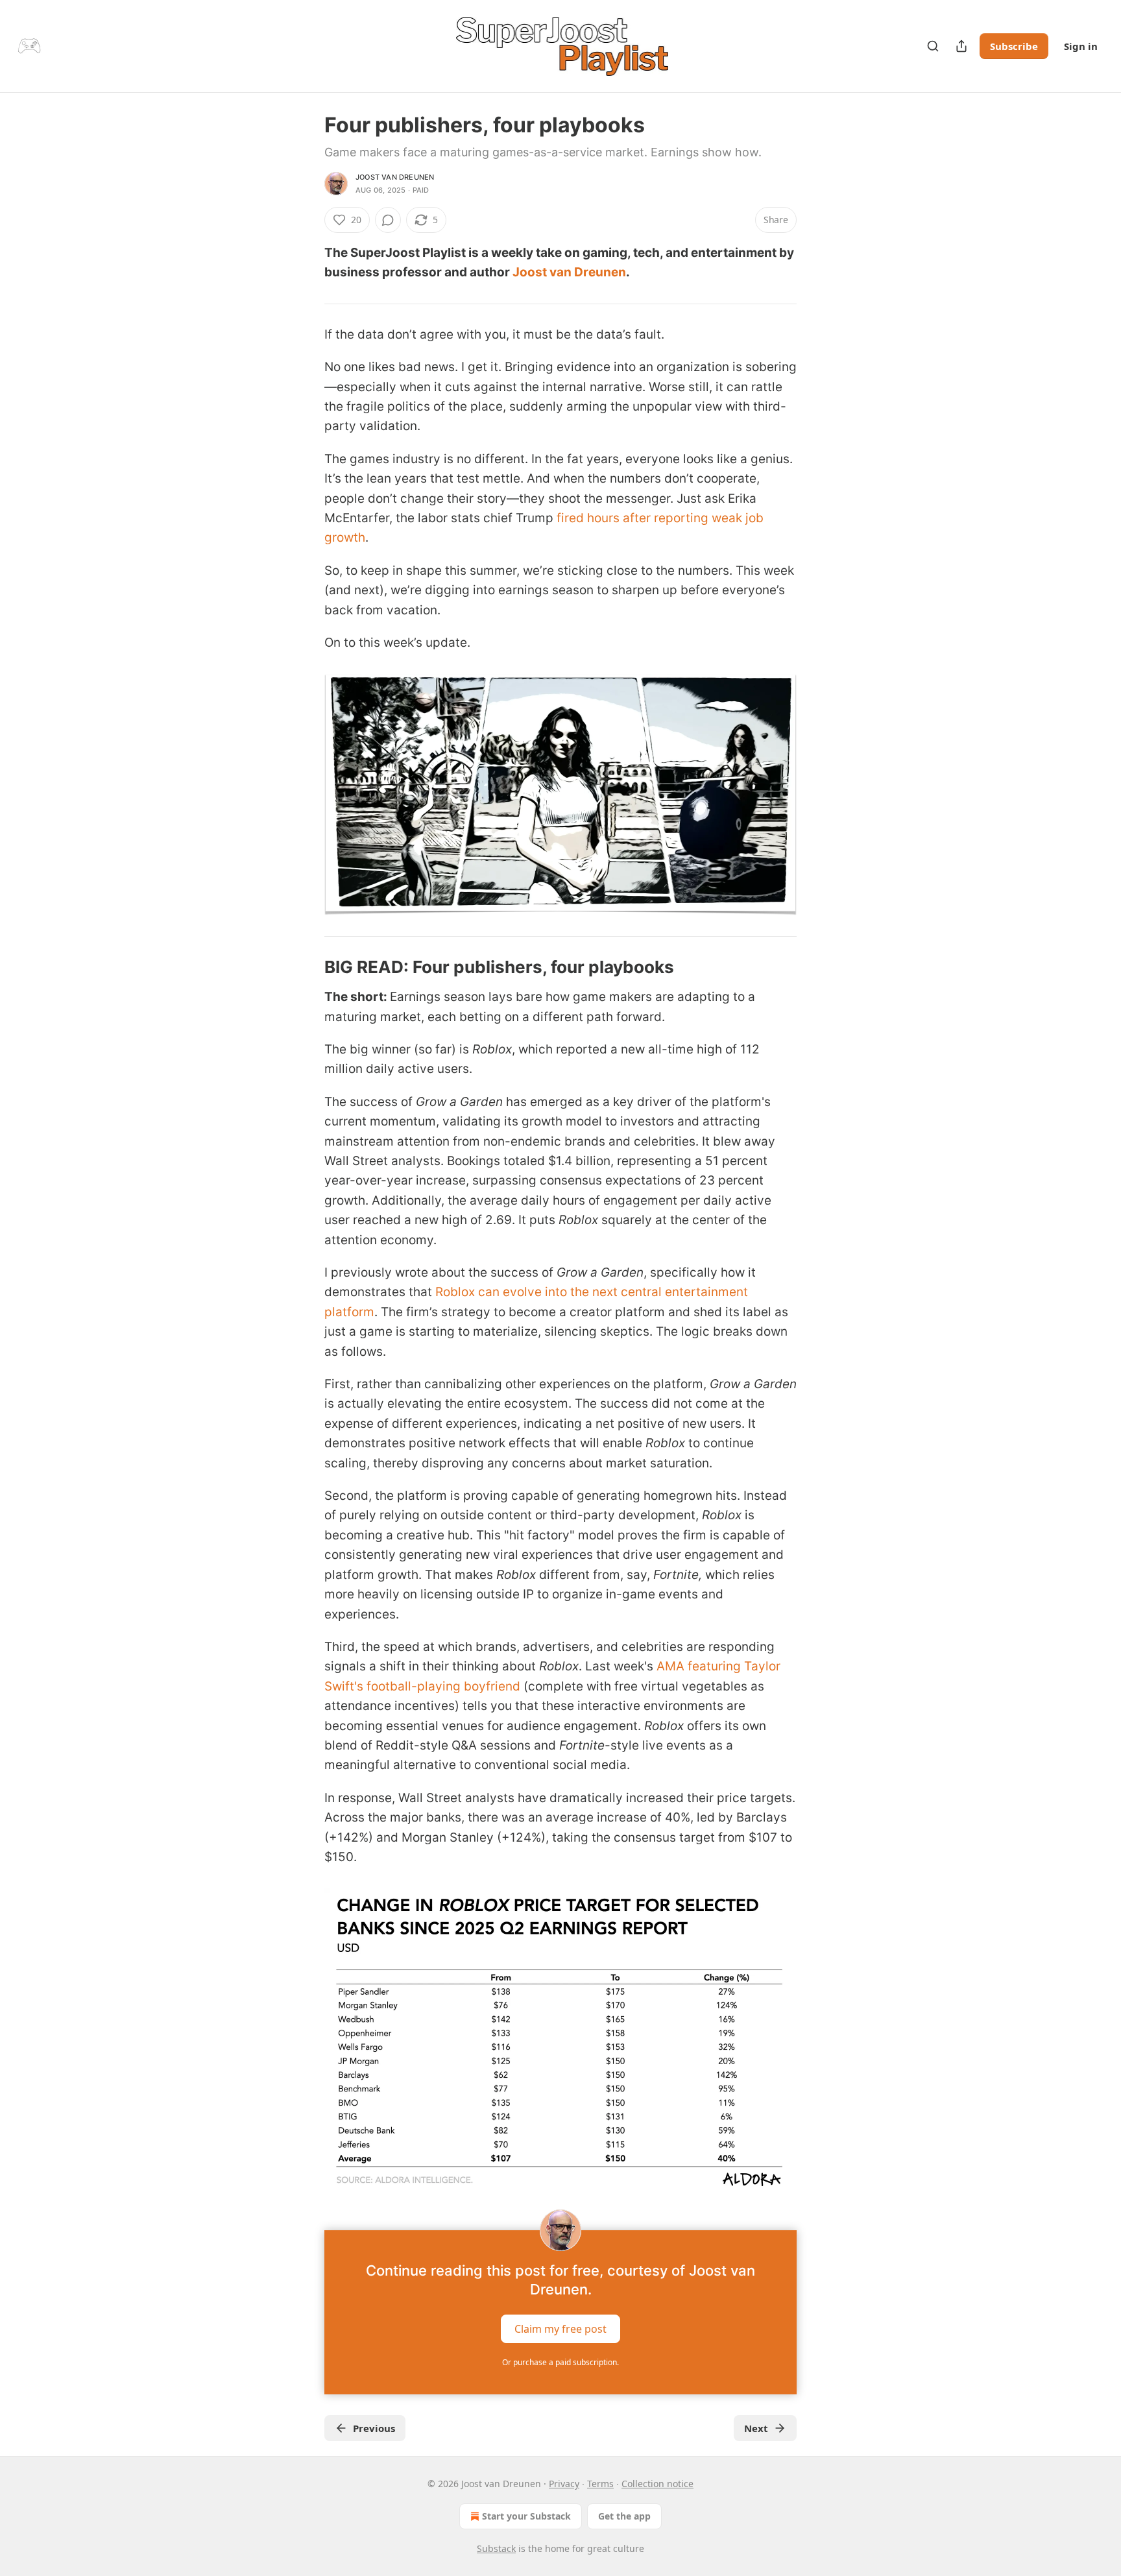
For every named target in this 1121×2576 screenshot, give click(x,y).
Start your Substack (526, 2516)
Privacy (564, 2484)
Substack (496, 2548)
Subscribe (1014, 46)
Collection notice (657, 2484)
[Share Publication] (961, 46)
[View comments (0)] (388, 220)
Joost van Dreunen (395, 177)
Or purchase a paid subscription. (560, 2362)
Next (756, 2428)
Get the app (624, 2516)
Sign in (1081, 46)
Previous (374, 2428)
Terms (600, 2484)
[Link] (306, 967)
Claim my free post (560, 2329)
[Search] (933, 46)
